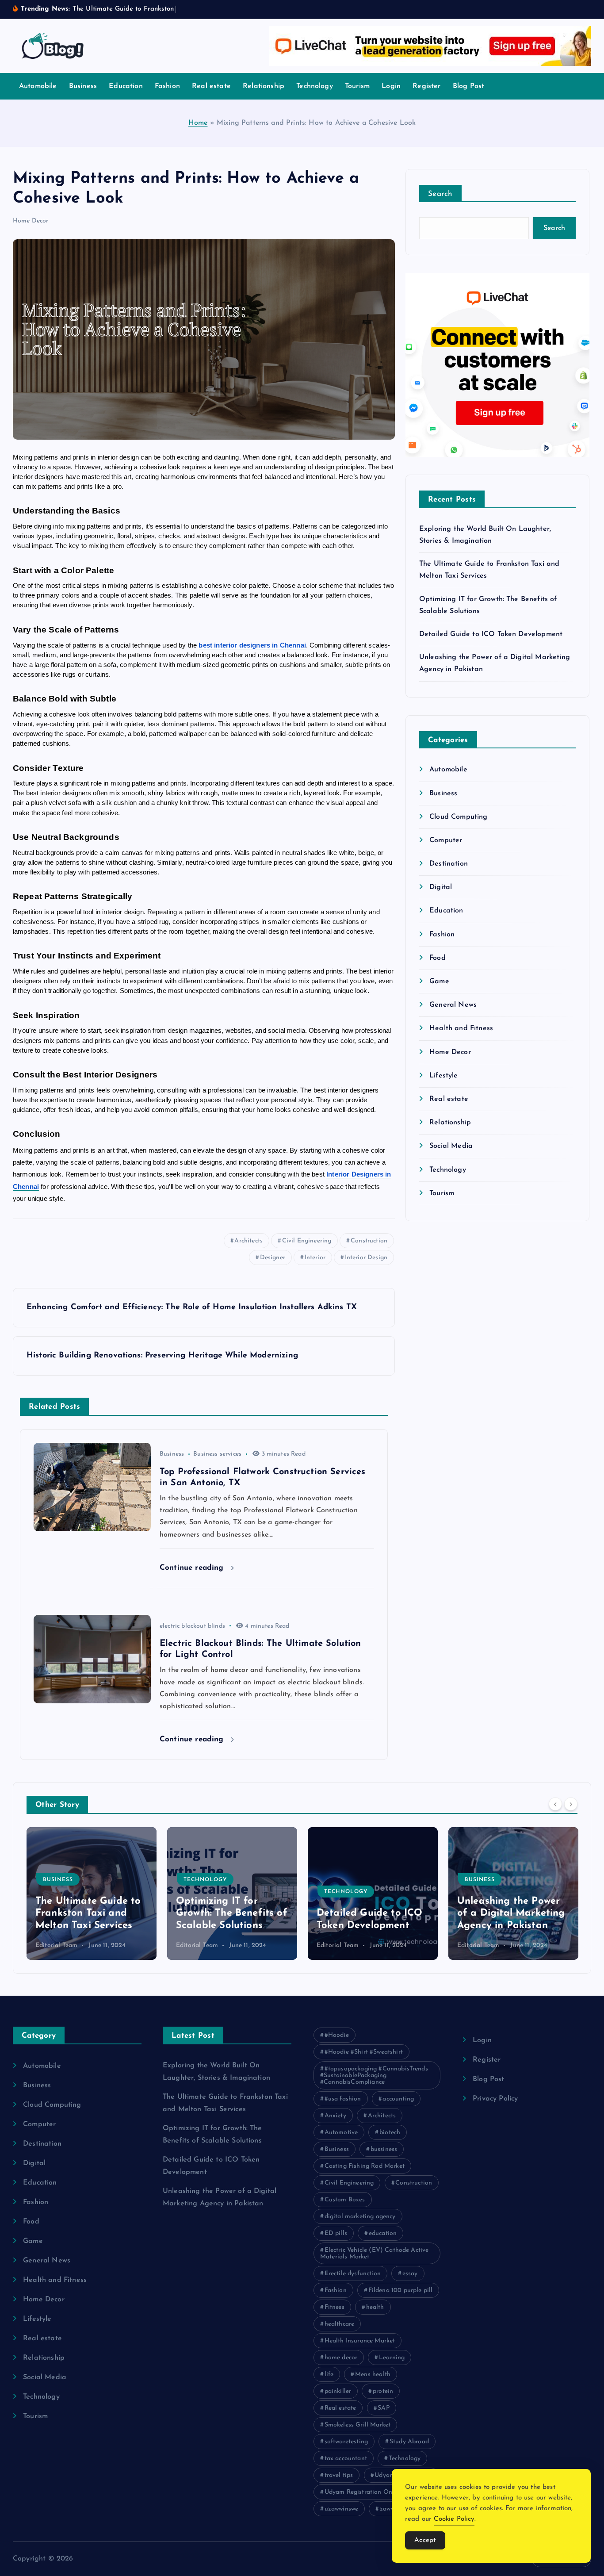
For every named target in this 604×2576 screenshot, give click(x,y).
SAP (383, 2408)
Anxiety (335, 2116)
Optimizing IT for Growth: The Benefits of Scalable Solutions (91, 1913)
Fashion (167, 86)
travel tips (339, 2475)
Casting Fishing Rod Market (365, 2166)
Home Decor (31, 221)
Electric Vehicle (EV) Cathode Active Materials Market (374, 2254)
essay (410, 2274)
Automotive (341, 2133)
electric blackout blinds (192, 1626)
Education (126, 86)
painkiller (338, 2391)
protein (383, 2391)
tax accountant (346, 2459)
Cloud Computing (458, 817)
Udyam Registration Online (364, 2492)
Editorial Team (56, 1945)
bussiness (384, 2149)
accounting (398, 2099)
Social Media (451, 1146)
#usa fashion (343, 2099)
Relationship (264, 86)
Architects (248, 1241)
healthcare (340, 2324)
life (329, 2375)
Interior (315, 1258)
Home (198, 123)
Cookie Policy (454, 2519)
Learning (392, 2358)
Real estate (211, 86)
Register (426, 86)
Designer (273, 1258)
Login (391, 86)
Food (438, 958)
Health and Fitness (461, 1028)
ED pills (336, 2233)
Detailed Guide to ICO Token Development (491, 634)
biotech (390, 2133)
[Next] (571, 1804)
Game (439, 981)
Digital (441, 887)
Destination (449, 864)
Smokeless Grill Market (358, 2425)
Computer (446, 840)
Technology (315, 86)
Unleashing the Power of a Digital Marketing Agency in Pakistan (371, 1913)
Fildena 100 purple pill (401, 2290)
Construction (369, 1241)
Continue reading (193, 1568)
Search (440, 194)
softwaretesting (346, 2442)
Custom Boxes (345, 2200)
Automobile (38, 86)
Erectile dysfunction (353, 2274)
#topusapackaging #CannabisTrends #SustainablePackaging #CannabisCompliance (374, 2076)
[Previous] (555, 1804)
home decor (341, 2358)
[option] (92, 1894)
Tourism (357, 86)
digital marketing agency (360, 2217)
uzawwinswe (342, 2509)
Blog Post (468, 86)
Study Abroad (409, 2442)
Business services (217, 1454)
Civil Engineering (307, 1241)
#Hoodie (337, 2035)
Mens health (373, 2375)
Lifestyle (443, 1076)
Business (83, 86)
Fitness (334, 2307)
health (375, 2307)
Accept (425, 2540)
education (383, 2233)
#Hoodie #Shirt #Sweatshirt (364, 2052)
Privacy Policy (495, 2099)
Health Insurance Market (360, 2341)
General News (453, 1005)
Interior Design (366, 1258)
